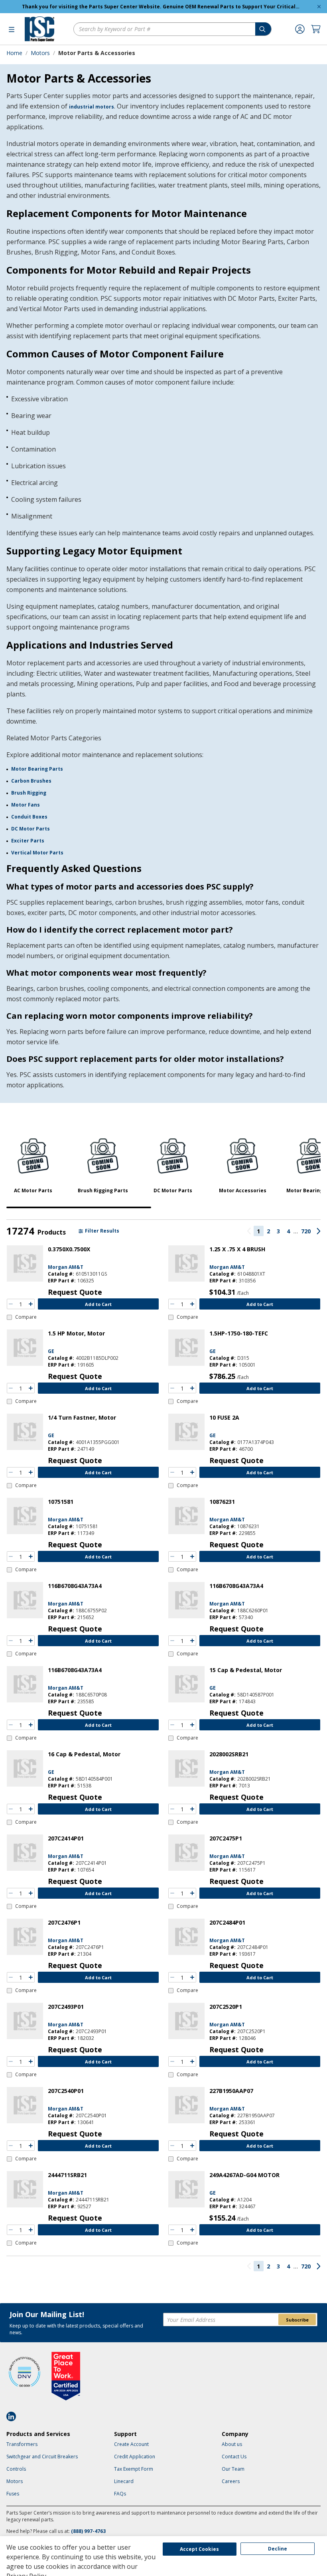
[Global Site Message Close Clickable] (319, 7)
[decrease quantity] (11, 1304)
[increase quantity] (31, 1304)
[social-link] (14, 2416)
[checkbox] (22, 1317)
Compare (26, 1317)
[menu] (12, 29)
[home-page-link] (39, 29)
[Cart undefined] (316, 29)
